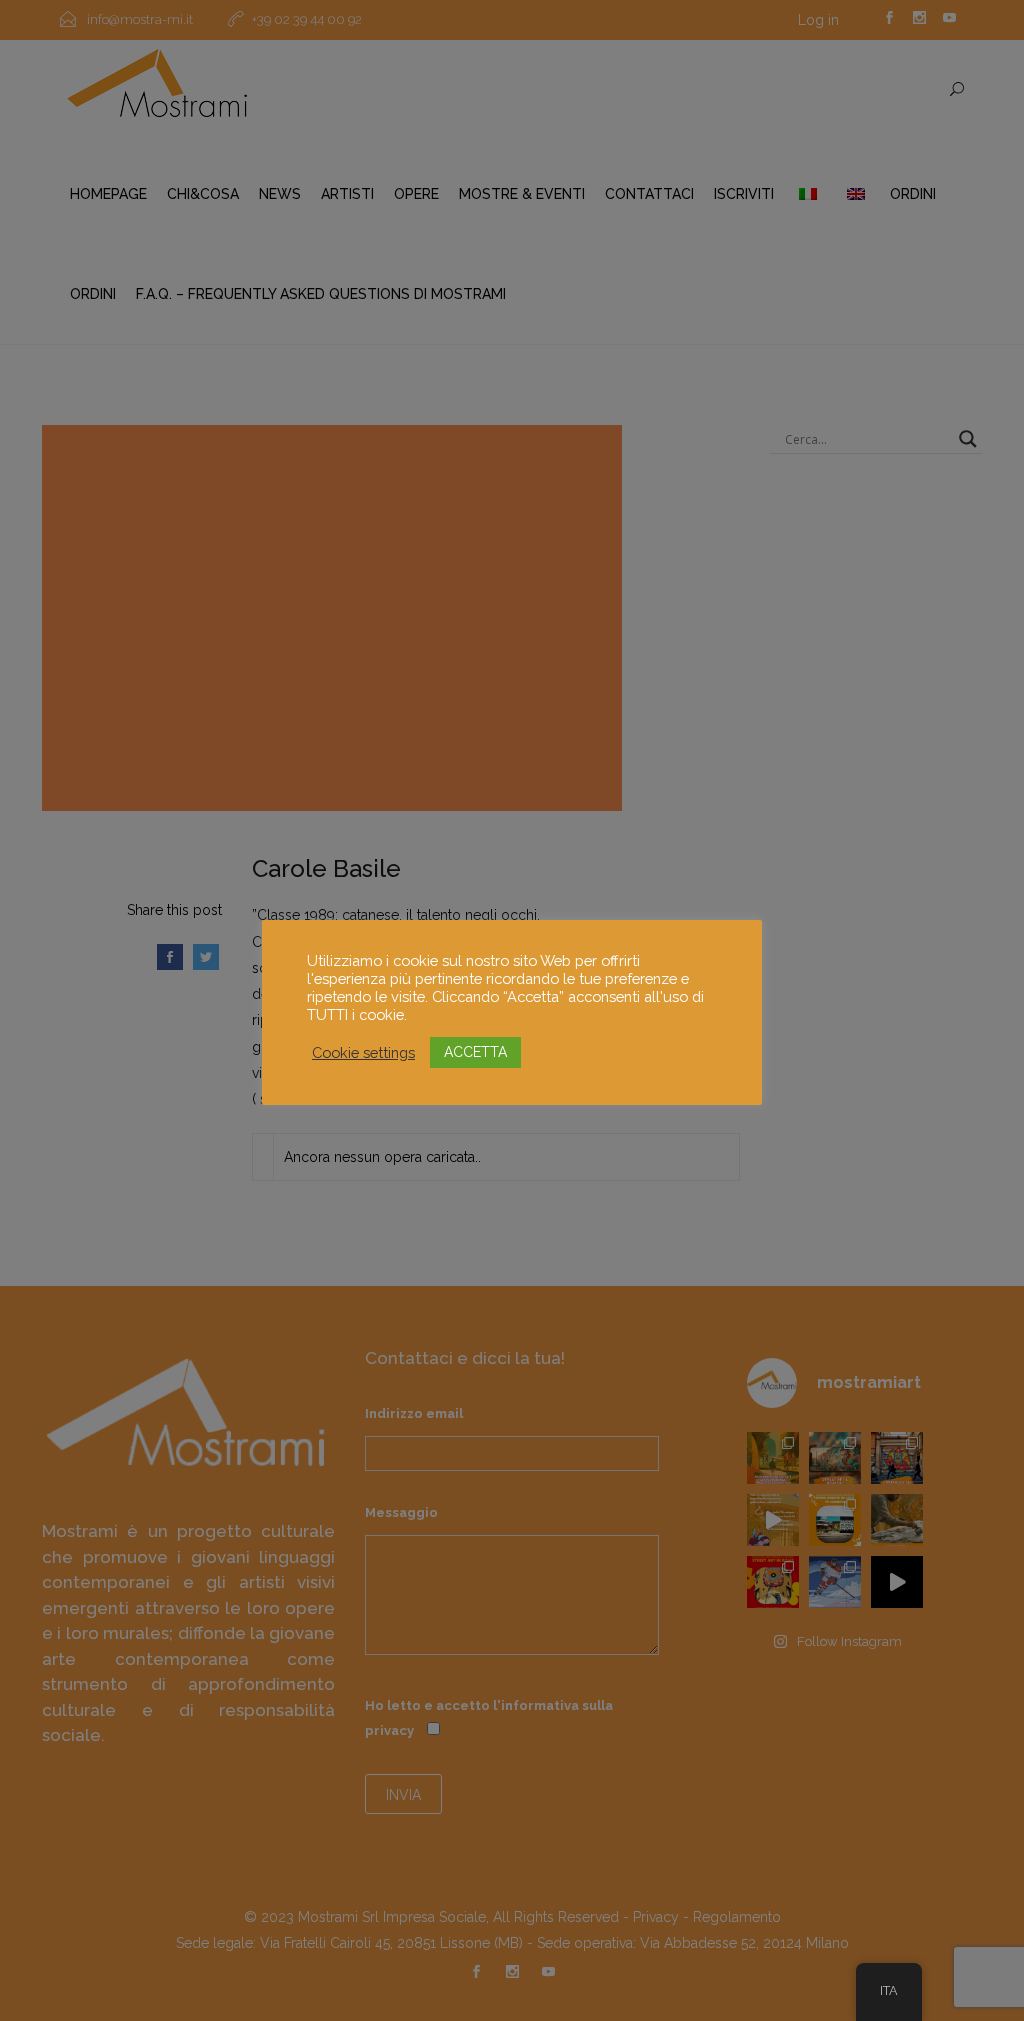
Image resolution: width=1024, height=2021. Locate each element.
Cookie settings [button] (363, 1052)
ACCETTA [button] (475, 1052)
